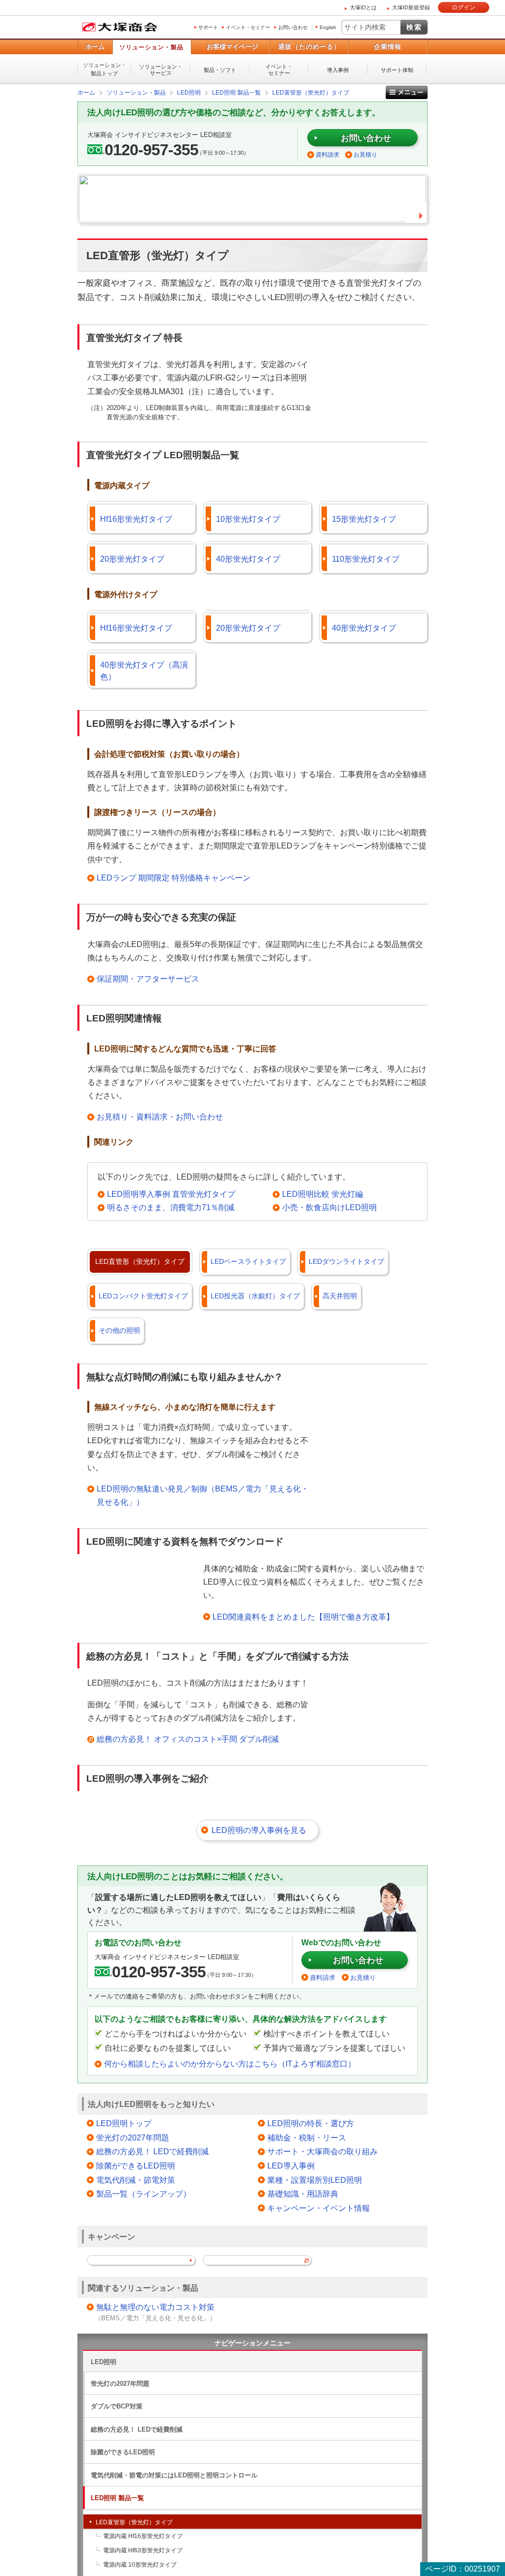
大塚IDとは (363, 7)
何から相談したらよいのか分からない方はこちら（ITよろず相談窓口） (230, 2064)
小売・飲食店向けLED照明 (329, 1207)
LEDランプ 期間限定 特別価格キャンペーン (174, 878)
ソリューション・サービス (161, 70)
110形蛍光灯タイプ (366, 559)
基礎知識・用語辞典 (303, 2194)
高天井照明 (340, 1296)
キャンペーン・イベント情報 (319, 2208)
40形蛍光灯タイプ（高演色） (144, 671)
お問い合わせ (293, 27)
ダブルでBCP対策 (117, 2406)
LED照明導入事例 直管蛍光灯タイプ (171, 1194)
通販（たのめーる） (309, 47)
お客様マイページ (232, 47)
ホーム (95, 47)
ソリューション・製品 (151, 47)
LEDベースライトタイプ (248, 1261)
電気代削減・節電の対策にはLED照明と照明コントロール (174, 2475)
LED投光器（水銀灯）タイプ (255, 1296)
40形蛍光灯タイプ (248, 559)
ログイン (464, 7)
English (328, 27)
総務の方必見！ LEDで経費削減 (152, 2152)
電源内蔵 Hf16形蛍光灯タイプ (143, 2536)
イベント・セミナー (248, 27)
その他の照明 (119, 1330)
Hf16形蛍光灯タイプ (136, 519)
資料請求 (327, 155)
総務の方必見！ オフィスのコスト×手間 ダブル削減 (188, 1739)
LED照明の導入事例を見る (259, 1830)
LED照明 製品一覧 (117, 2498)
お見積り (365, 155)
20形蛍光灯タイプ (132, 559)
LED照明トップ (124, 2123)
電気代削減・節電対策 (136, 2180)
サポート (208, 27)
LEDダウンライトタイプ (346, 1261)
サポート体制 (397, 70)
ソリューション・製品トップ (105, 69)
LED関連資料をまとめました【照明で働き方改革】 (303, 1617)
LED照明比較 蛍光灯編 (323, 1194)
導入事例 (338, 70)
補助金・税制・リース (307, 2138)
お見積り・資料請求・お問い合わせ (160, 1117)
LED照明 (104, 2362)
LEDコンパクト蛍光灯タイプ (143, 1296)
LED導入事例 (291, 2166)
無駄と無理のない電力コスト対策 (155, 2307)
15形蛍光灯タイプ (364, 519)
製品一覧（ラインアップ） (144, 2194)
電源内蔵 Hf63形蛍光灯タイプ (143, 2550)
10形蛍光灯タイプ (248, 519)
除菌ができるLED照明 (136, 2166)
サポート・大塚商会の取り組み (323, 2152)
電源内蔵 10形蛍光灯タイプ (140, 2565)
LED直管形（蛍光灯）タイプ (140, 1261)
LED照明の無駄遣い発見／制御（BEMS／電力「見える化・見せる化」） (203, 1495)
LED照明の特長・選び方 (311, 2123)
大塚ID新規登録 (411, 7)
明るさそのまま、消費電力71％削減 (171, 1207)
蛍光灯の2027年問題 (133, 2138)
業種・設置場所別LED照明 (315, 2180)
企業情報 (388, 47)
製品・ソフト (220, 70)
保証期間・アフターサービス (148, 979)
